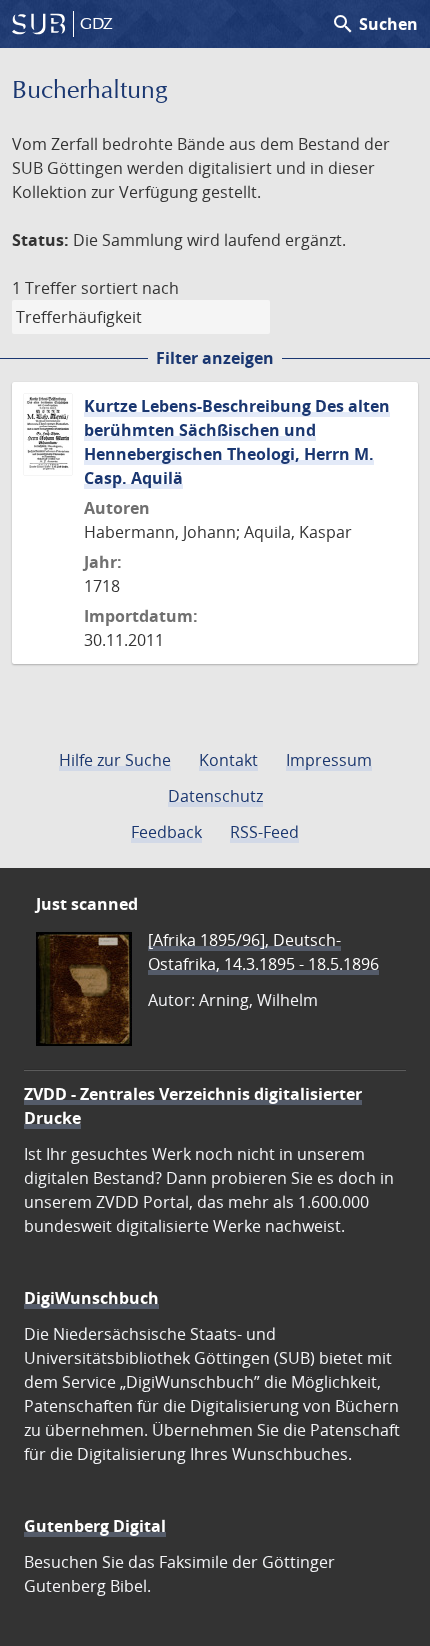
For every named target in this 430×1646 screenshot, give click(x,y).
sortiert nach (130, 288)
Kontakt (228, 760)
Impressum (329, 760)
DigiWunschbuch (91, 1298)
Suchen (374, 24)
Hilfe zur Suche (115, 760)
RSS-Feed (264, 832)
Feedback (166, 832)
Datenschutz (215, 796)
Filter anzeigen (215, 358)
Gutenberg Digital (95, 1526)
